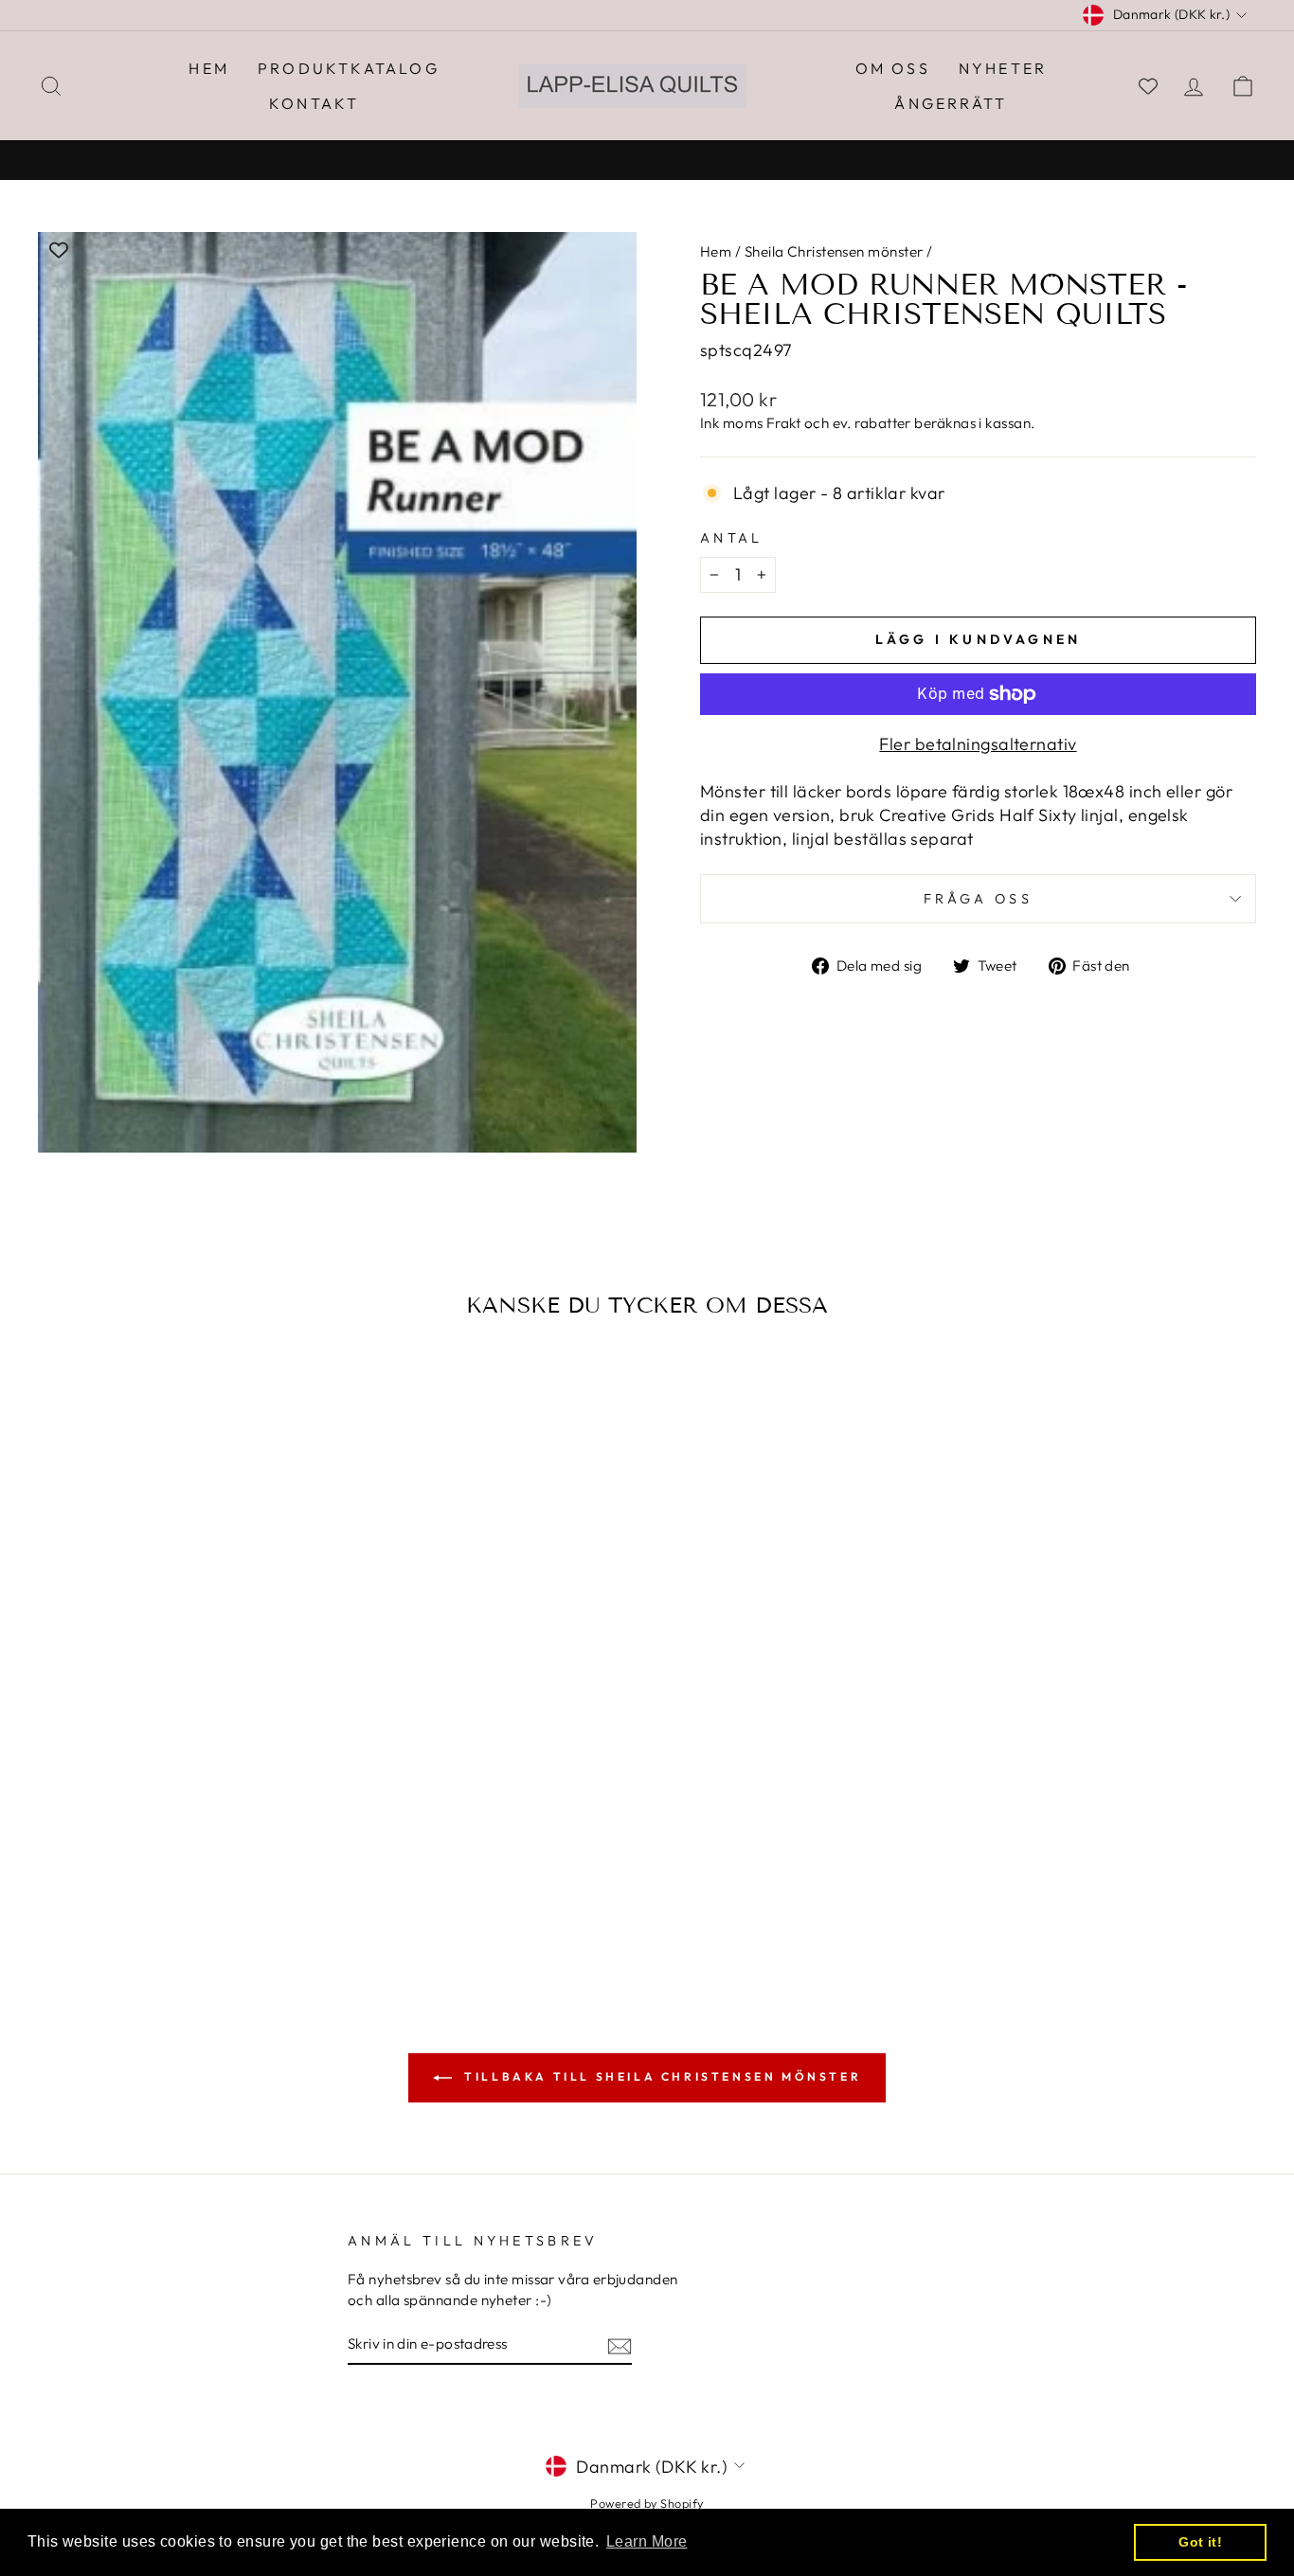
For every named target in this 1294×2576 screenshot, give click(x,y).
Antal (732, 538)
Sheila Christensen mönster (834, 251)
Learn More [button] (647, 2541)
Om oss (893, 68)
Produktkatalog (349, 68)
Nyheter (1003, 68)
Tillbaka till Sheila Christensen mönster (661, 2076)
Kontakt (314, 103)
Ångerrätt (951, 103)
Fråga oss (978, 899)
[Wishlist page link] (1148, 86)
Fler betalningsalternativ (978, 744)
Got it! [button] (1200, 2542)
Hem (209, 68)
